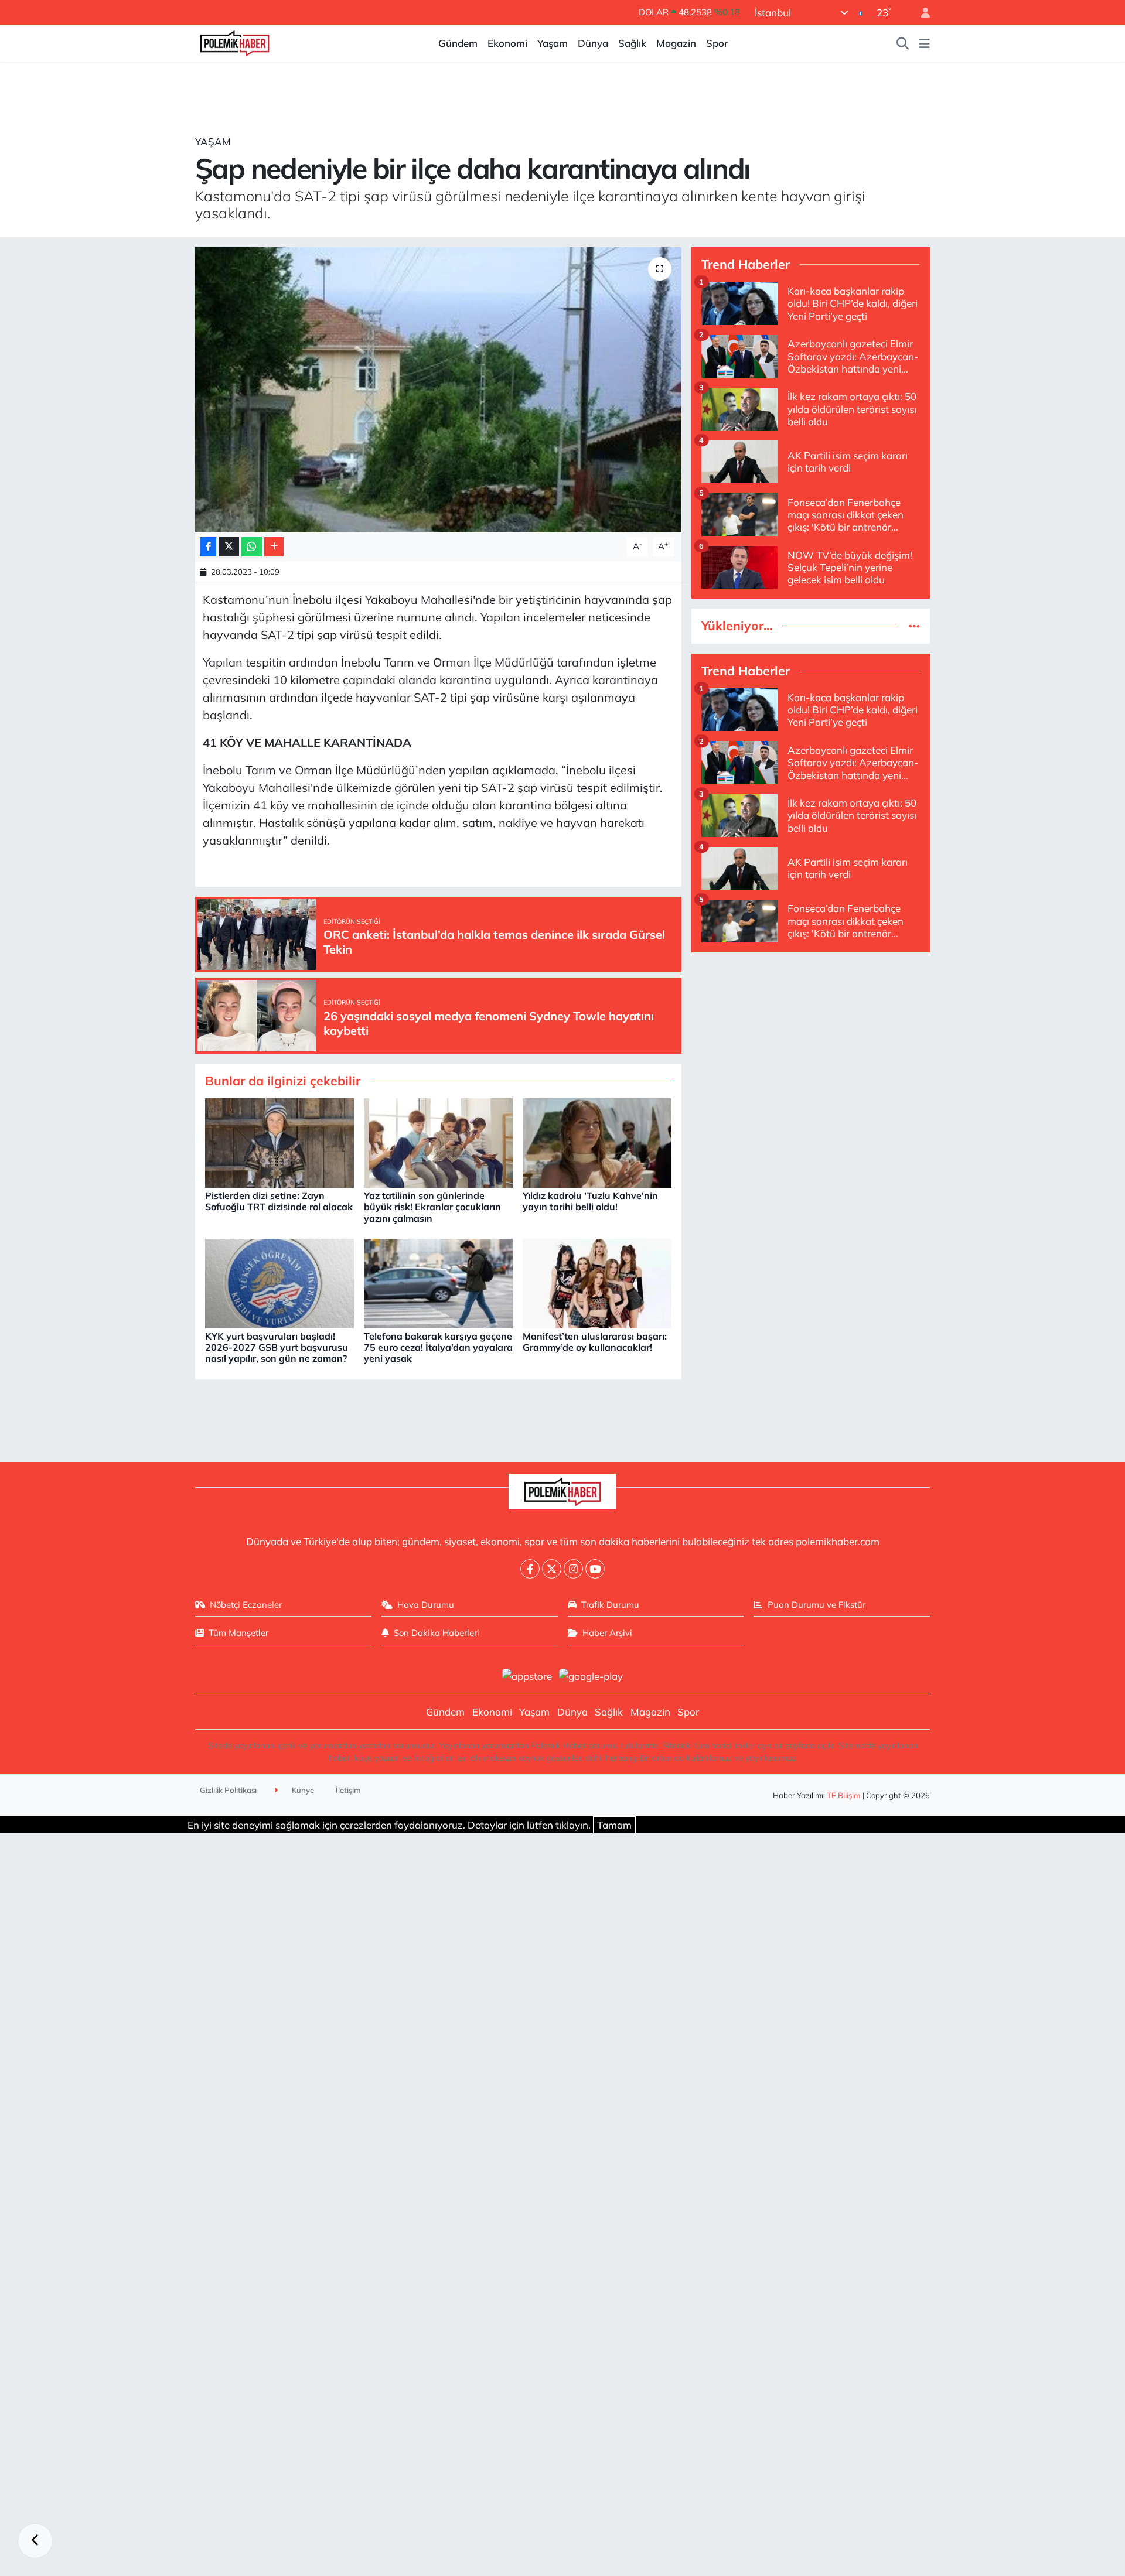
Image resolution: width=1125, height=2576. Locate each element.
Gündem (458, 43)
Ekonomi (507, 43)
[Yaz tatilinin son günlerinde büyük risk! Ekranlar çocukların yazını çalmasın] (438, 1142)
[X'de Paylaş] (229, 547)
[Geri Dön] (35, 2541)
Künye (302, 1790)
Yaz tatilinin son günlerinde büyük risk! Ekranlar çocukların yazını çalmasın (432, 1207)
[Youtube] (595, 1569)
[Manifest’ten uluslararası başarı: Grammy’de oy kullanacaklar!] (597, 1282)
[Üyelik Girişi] (921, 13)
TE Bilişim (844, 1795)
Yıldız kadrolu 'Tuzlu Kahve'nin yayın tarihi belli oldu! (590, 1201)
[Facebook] (530, 1569)
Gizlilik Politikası (228, 1790)
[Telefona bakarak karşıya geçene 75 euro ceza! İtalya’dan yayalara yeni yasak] (438, 1282)
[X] (552, 1569)
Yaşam (553, 43)
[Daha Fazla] (274, 547)
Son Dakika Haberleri (437, 1633)
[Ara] (903, 43)
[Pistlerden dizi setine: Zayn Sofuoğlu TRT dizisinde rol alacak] (279, 1142)
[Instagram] (573, 1569)
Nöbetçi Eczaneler (246, 1605)
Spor (717, 43)
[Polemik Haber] (235, 42)
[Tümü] (914, 626)
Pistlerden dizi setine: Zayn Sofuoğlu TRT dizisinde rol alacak (279, 1201)
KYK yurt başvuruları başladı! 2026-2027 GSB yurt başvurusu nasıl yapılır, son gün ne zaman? (277, 1347)
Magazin (676, 43)
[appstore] (527, 1675)
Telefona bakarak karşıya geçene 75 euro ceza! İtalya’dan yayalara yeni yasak (438, 1347)
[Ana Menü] (924, 43)
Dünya (593, 43)
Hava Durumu (426, 1605)
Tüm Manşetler (238, 1633)
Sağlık (632, 43)
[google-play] (591, 1675)
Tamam (614, 1825)
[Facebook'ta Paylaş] (208, 547)
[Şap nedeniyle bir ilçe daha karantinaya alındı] (439, 390)
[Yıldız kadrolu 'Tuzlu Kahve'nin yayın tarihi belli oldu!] (597, 1142)
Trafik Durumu (610, 1605)
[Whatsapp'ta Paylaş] (252, 547)
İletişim (348, 1790)
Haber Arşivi (607, 1633)
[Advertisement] (811, 1044)
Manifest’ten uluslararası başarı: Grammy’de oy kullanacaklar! (595, 1342)
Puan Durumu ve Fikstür (817, 1605)
